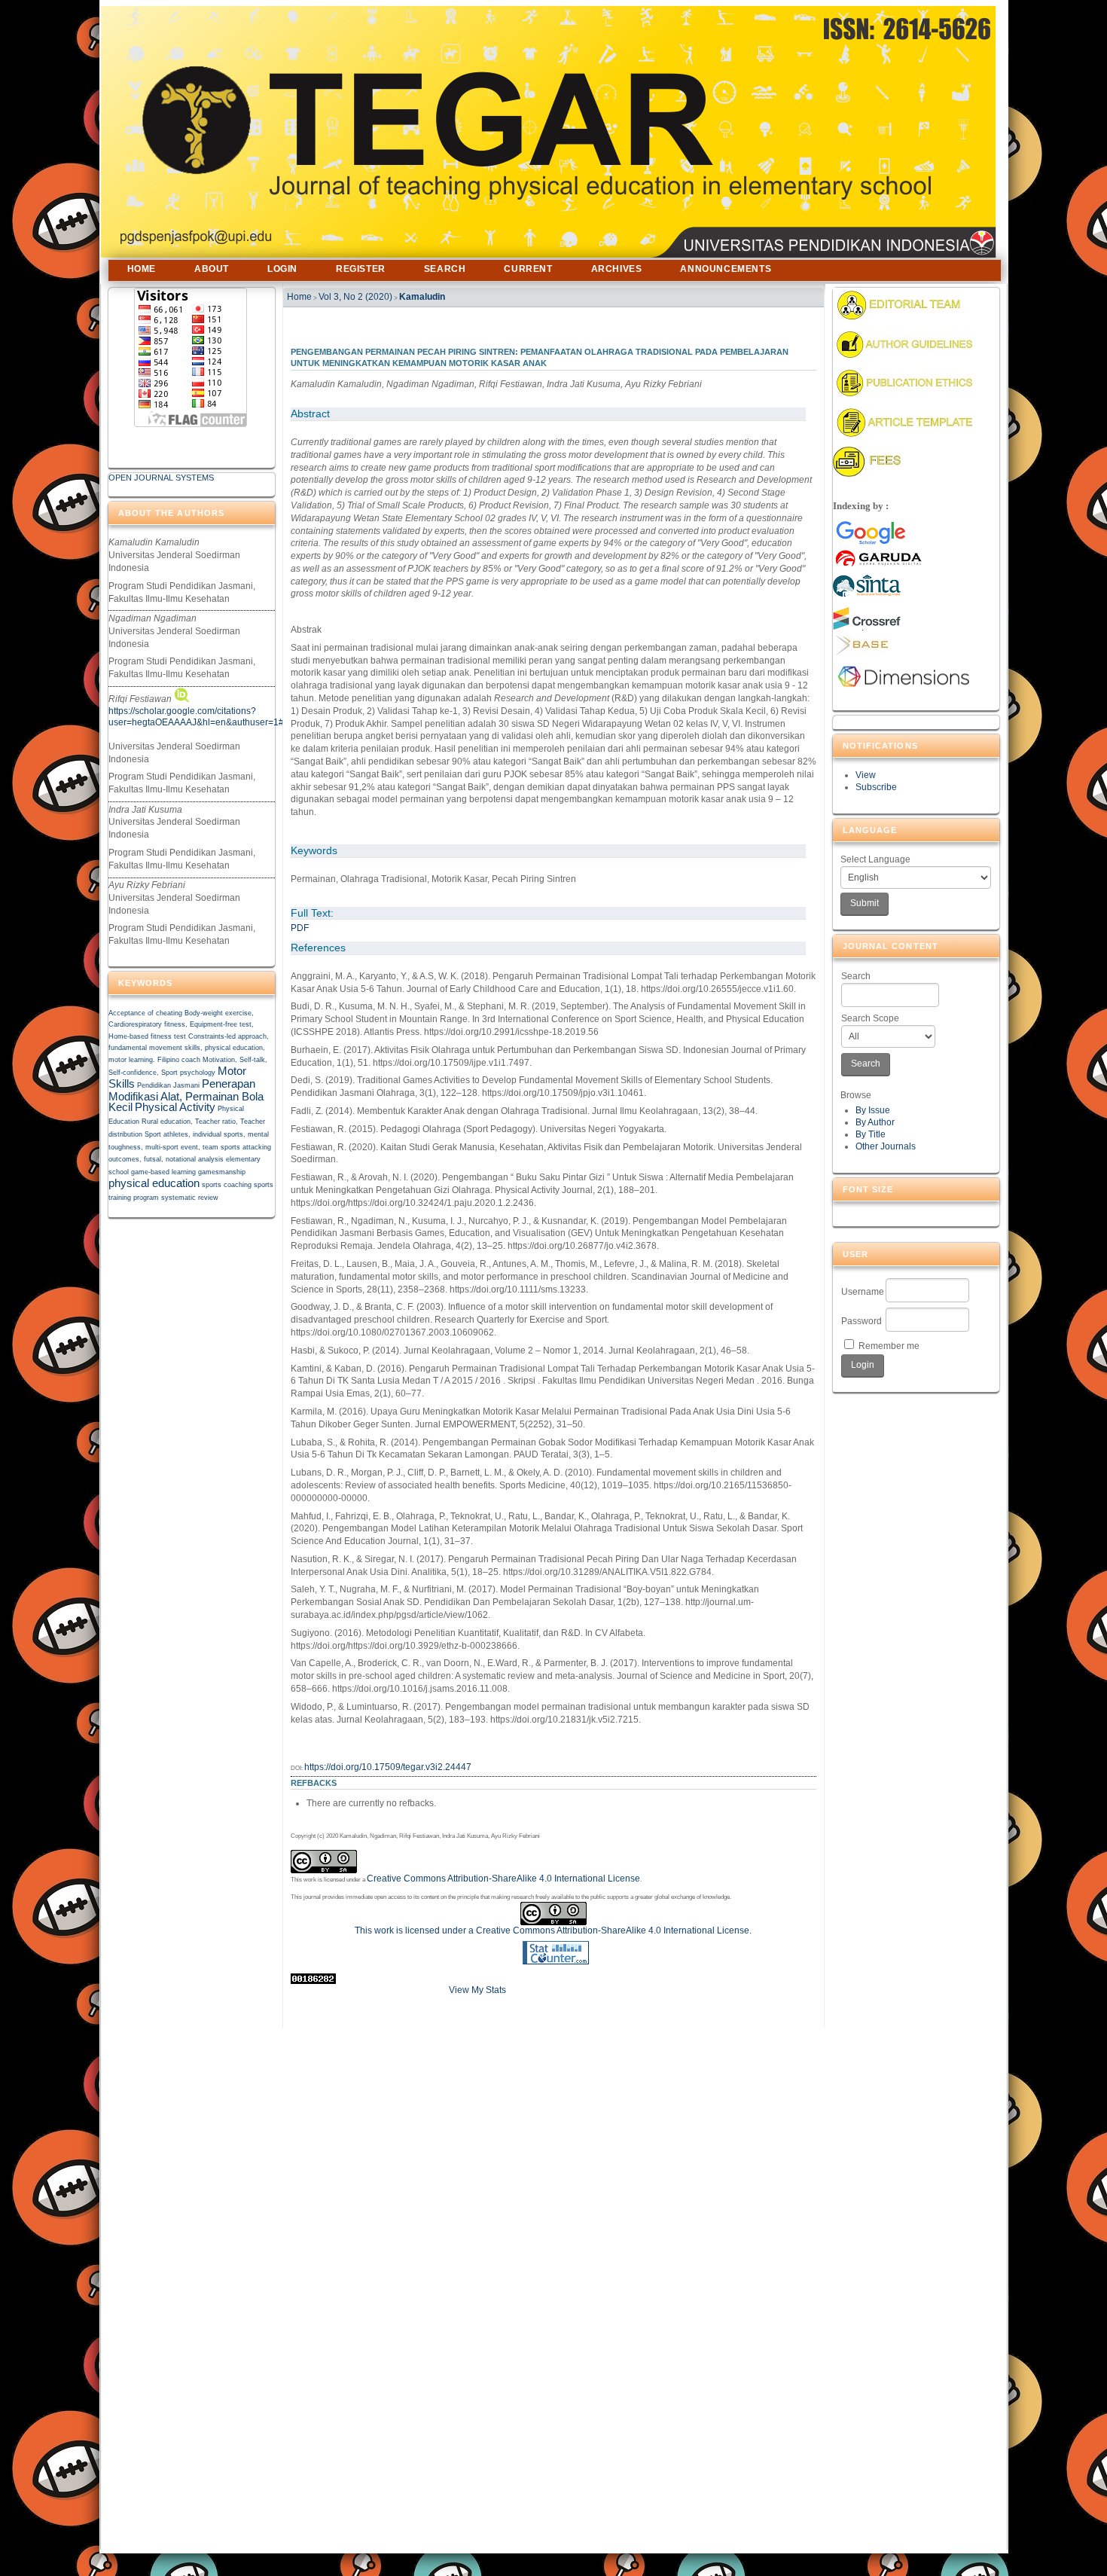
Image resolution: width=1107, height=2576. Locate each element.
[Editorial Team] (903, 321)
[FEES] (867, 474)
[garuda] (909, 544)
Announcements (726, 269)
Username (863, 1292)
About (212, 269)
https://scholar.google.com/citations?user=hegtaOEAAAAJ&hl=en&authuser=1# (196, 716)
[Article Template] (903, 438)
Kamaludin (422, 297)
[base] (860, 652)
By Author (875, 1122)
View (866, 775)
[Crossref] (867, 627)
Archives (617, 269)
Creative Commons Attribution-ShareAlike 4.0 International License (503, 1879)
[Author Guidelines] (903, 359)
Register (361, 269)
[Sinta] (868, 596)
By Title (871, 1134)
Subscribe (876, 787)
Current (528, 269)
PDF (300, 928)
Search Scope (870, 1018)
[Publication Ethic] (903, 398)
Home (142, 269)
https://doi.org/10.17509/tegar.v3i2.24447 (388, 1767)
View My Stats (477, 1990)
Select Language (875, 859)
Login (282, 269)
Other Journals (886, 1146)
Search (856, 976)
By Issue (873, 1110)
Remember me (889, 1346)
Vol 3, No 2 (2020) (355, 297)
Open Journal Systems (161, 478)
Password (862, 1321)
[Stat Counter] (556, 1961)
